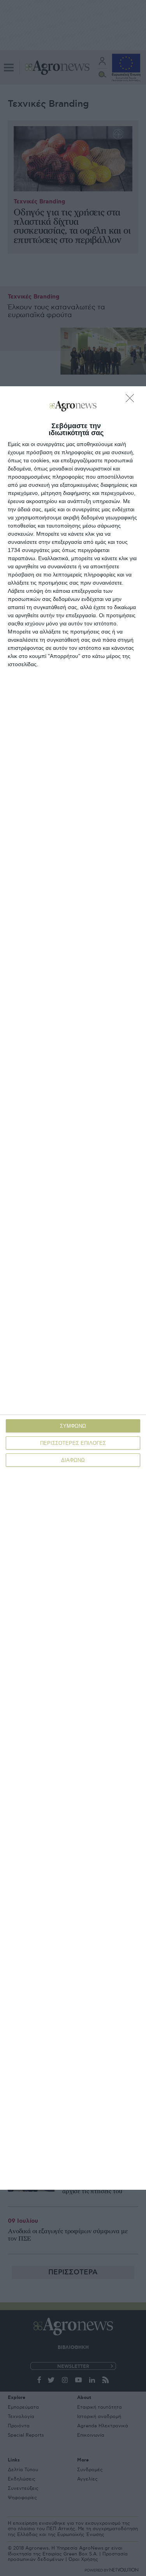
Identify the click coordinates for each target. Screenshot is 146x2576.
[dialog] (73, 1288)
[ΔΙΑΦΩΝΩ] (132, 400)
